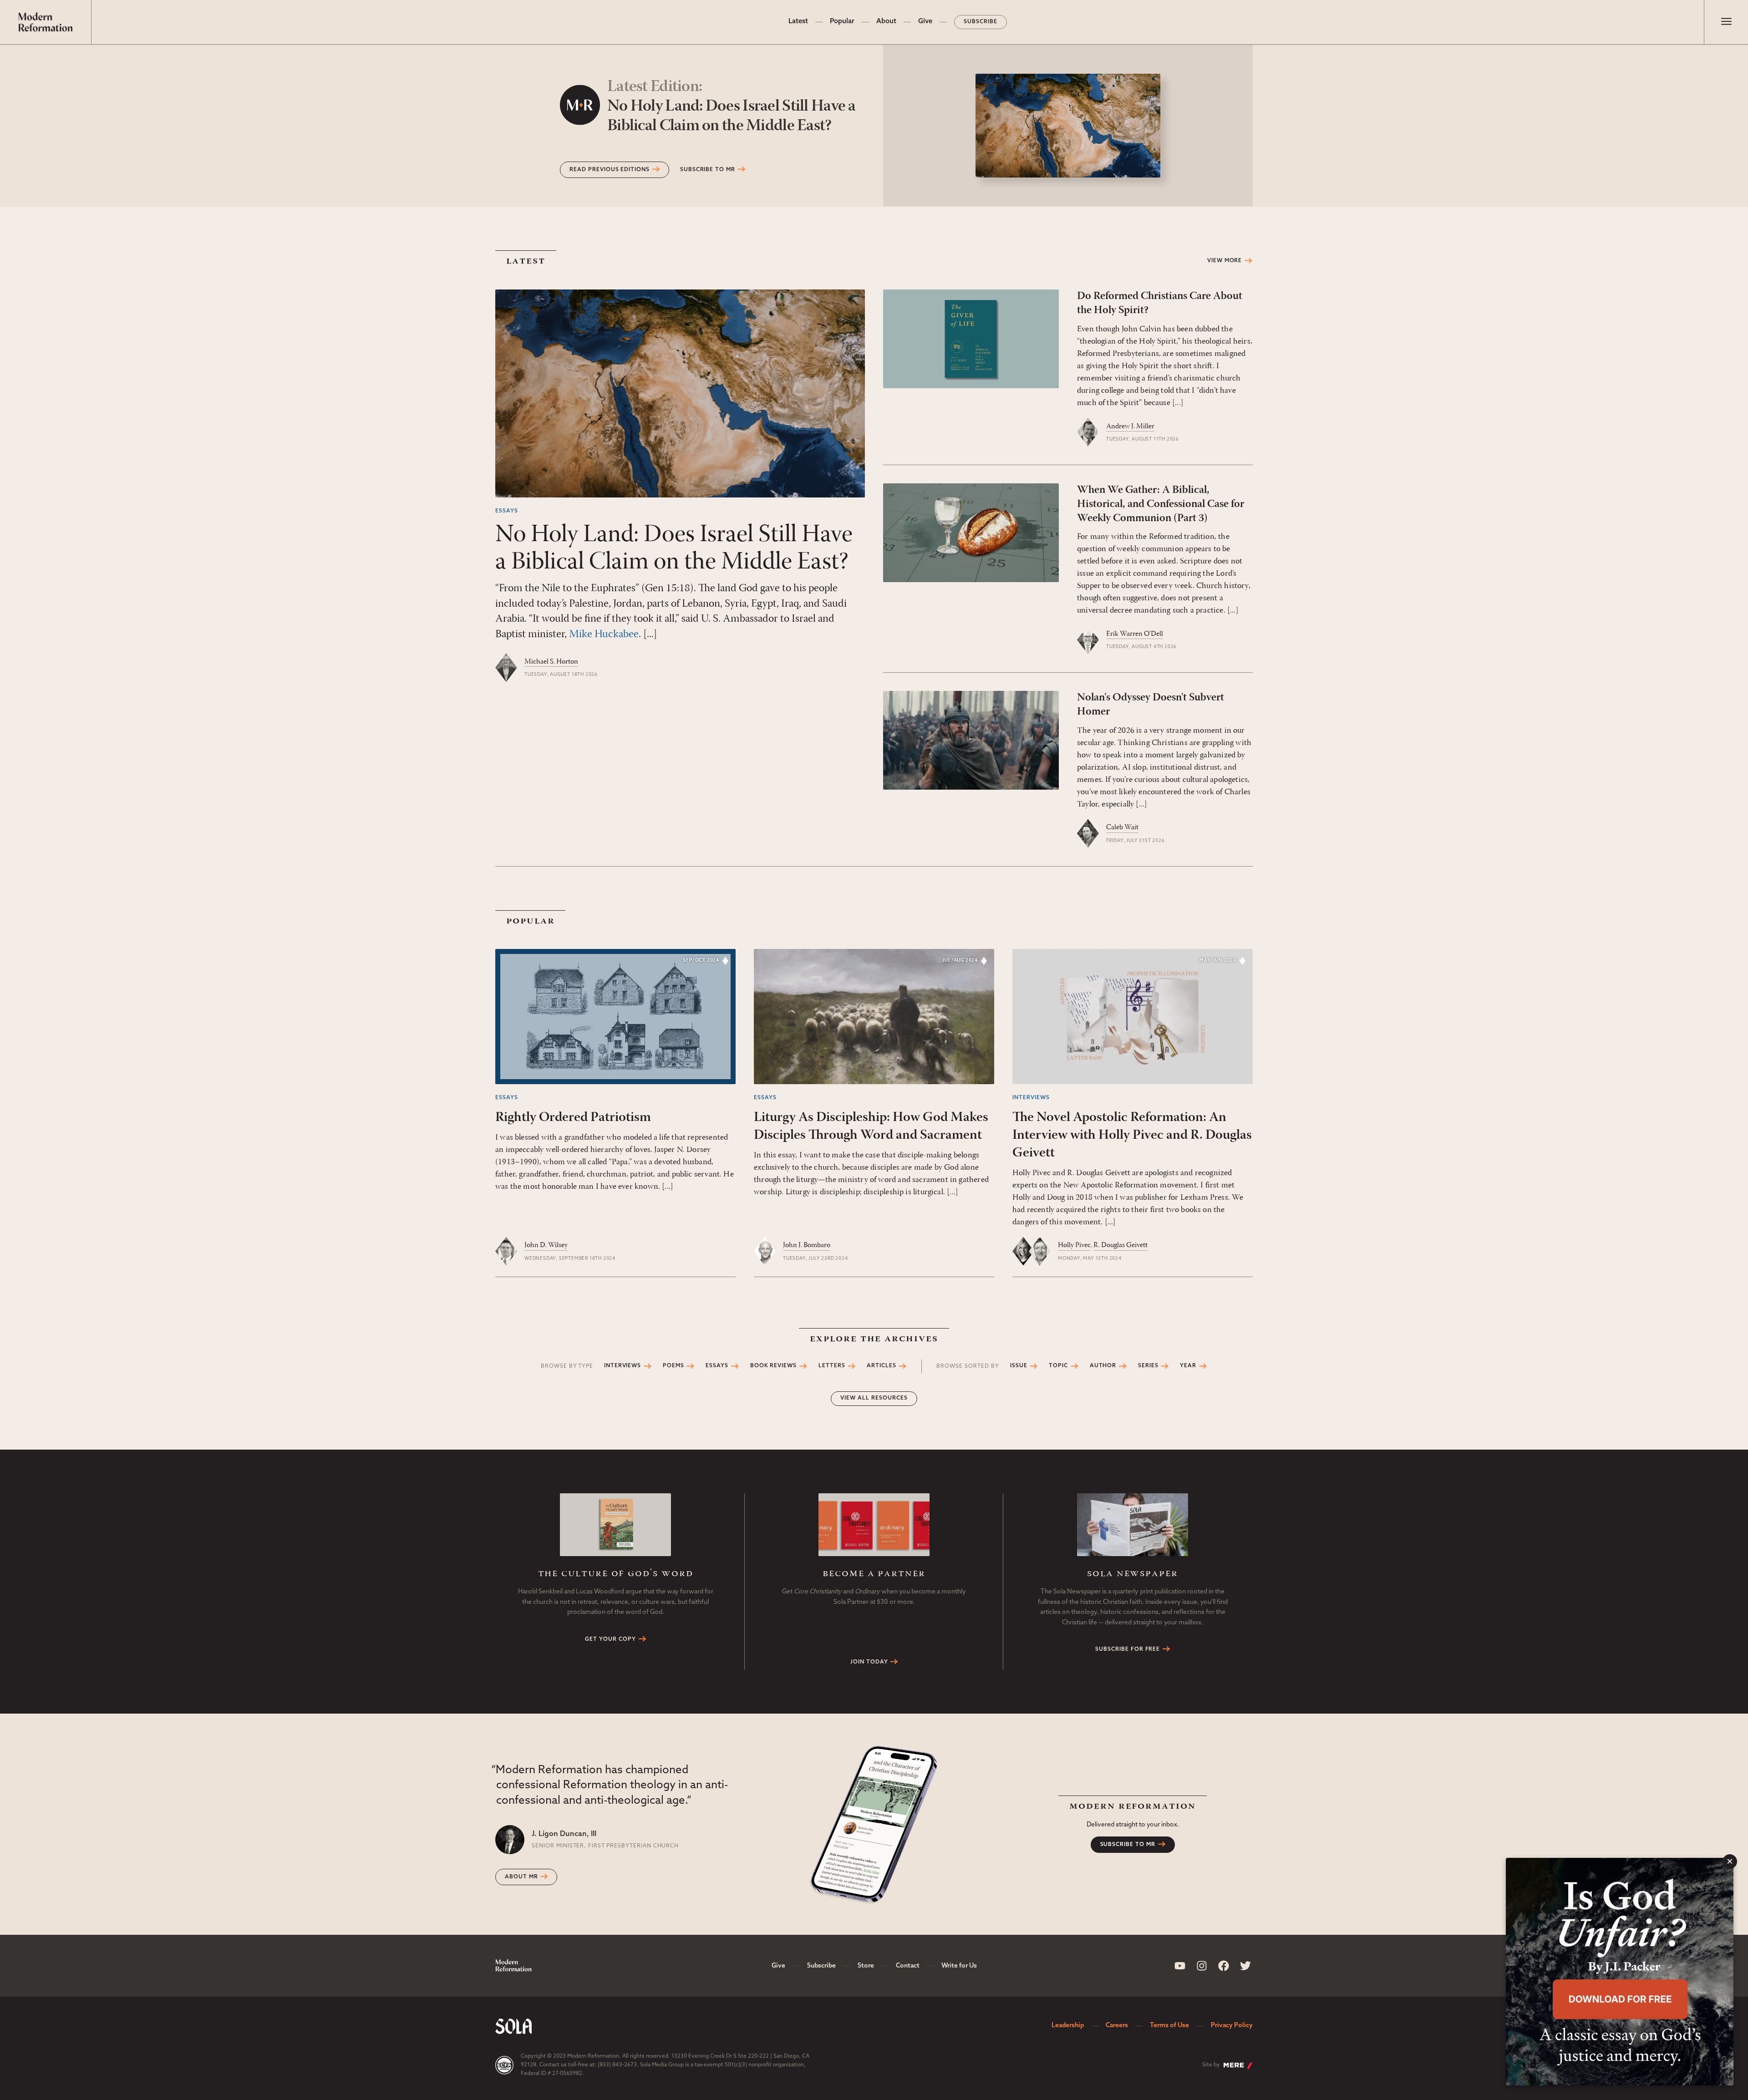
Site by (1211, 2065)
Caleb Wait (1122, 827)
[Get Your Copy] (615, 1524)
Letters (832, 1366)
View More (1225, 261)
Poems (673, 1366)
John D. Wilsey (546, 1245)
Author (1103, 1366)
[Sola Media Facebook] (1224, 1966)
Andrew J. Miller (1130, 426)
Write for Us (959, 1966)
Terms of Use (1169, 2026)
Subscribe (981, 22)
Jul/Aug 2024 (960, 961)
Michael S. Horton (551, 662)
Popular (842, 22)
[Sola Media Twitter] (1245, 1966)
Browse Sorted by (968, 1366)
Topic (1058, 1366)
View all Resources (874, 1398)
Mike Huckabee (604, 634)
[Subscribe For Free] (1133, 1524)
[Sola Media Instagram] (1202, 1966)
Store (866, 1966)
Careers (1117, 2026)
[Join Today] (874, 1524)
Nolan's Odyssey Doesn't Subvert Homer (1151, 705)
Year (1188, 1366)
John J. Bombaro (807, 1245)
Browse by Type (567, 1366)
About (886, 22)
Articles (882, 1366)
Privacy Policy (1232, 2026)
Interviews (1031, 1098)
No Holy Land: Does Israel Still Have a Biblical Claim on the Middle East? (732, 107)
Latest (798, 22)
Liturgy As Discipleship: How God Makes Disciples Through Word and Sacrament (871, 1126)
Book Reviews (774, 1366)
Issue (1019, 1366)
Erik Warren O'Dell (1135, 634)
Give (925, 22)
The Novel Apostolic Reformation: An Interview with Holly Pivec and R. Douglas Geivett (1132, 1135)
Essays (507, 511)
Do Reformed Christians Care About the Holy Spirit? (1160, 303)
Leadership (1068, 2026)
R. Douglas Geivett (1120, 1245)
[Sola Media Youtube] (1180, 1966)
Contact (908, 1966)
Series (1148, 1366)
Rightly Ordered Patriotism (573, 1118)
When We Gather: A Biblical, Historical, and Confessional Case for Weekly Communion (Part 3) (1161, 504)
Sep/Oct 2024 (701, 961)
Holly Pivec (1074, 1245)
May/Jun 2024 (1218, 961)
